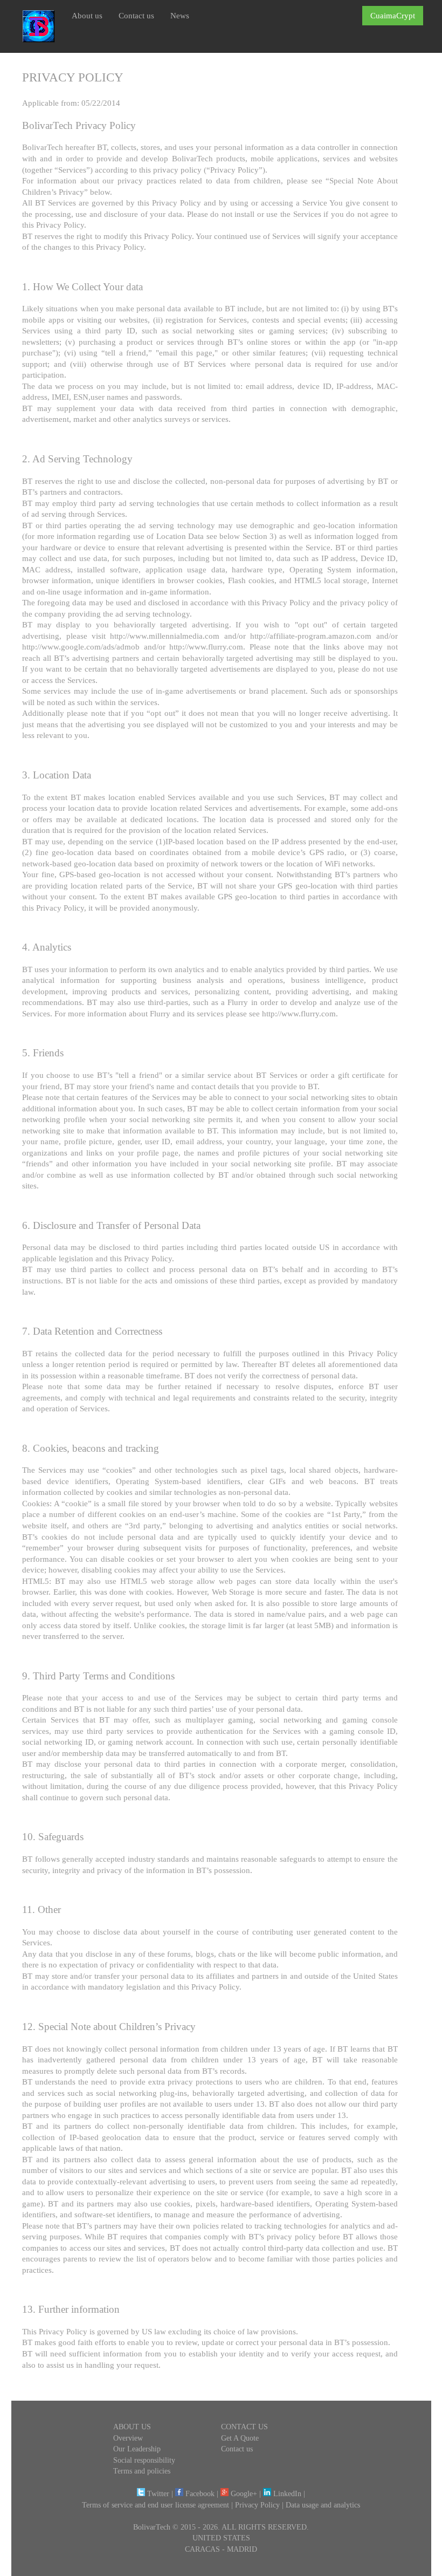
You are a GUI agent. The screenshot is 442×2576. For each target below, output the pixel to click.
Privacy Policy (257, 2505)
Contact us (136, 15)
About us (87, 15)
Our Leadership (137, 2449)
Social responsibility (144, 2460)
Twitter (157, 2494)
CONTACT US (244, 2427)
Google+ (243, 2494)
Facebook (199, 2494)
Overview (128, 2438)
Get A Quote (240, 2438)
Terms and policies (142, 2471)
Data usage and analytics (323, 2505)
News (180, 15)
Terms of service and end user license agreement (156, 2505)
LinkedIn (286, 2494)
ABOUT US (132, 2427)
